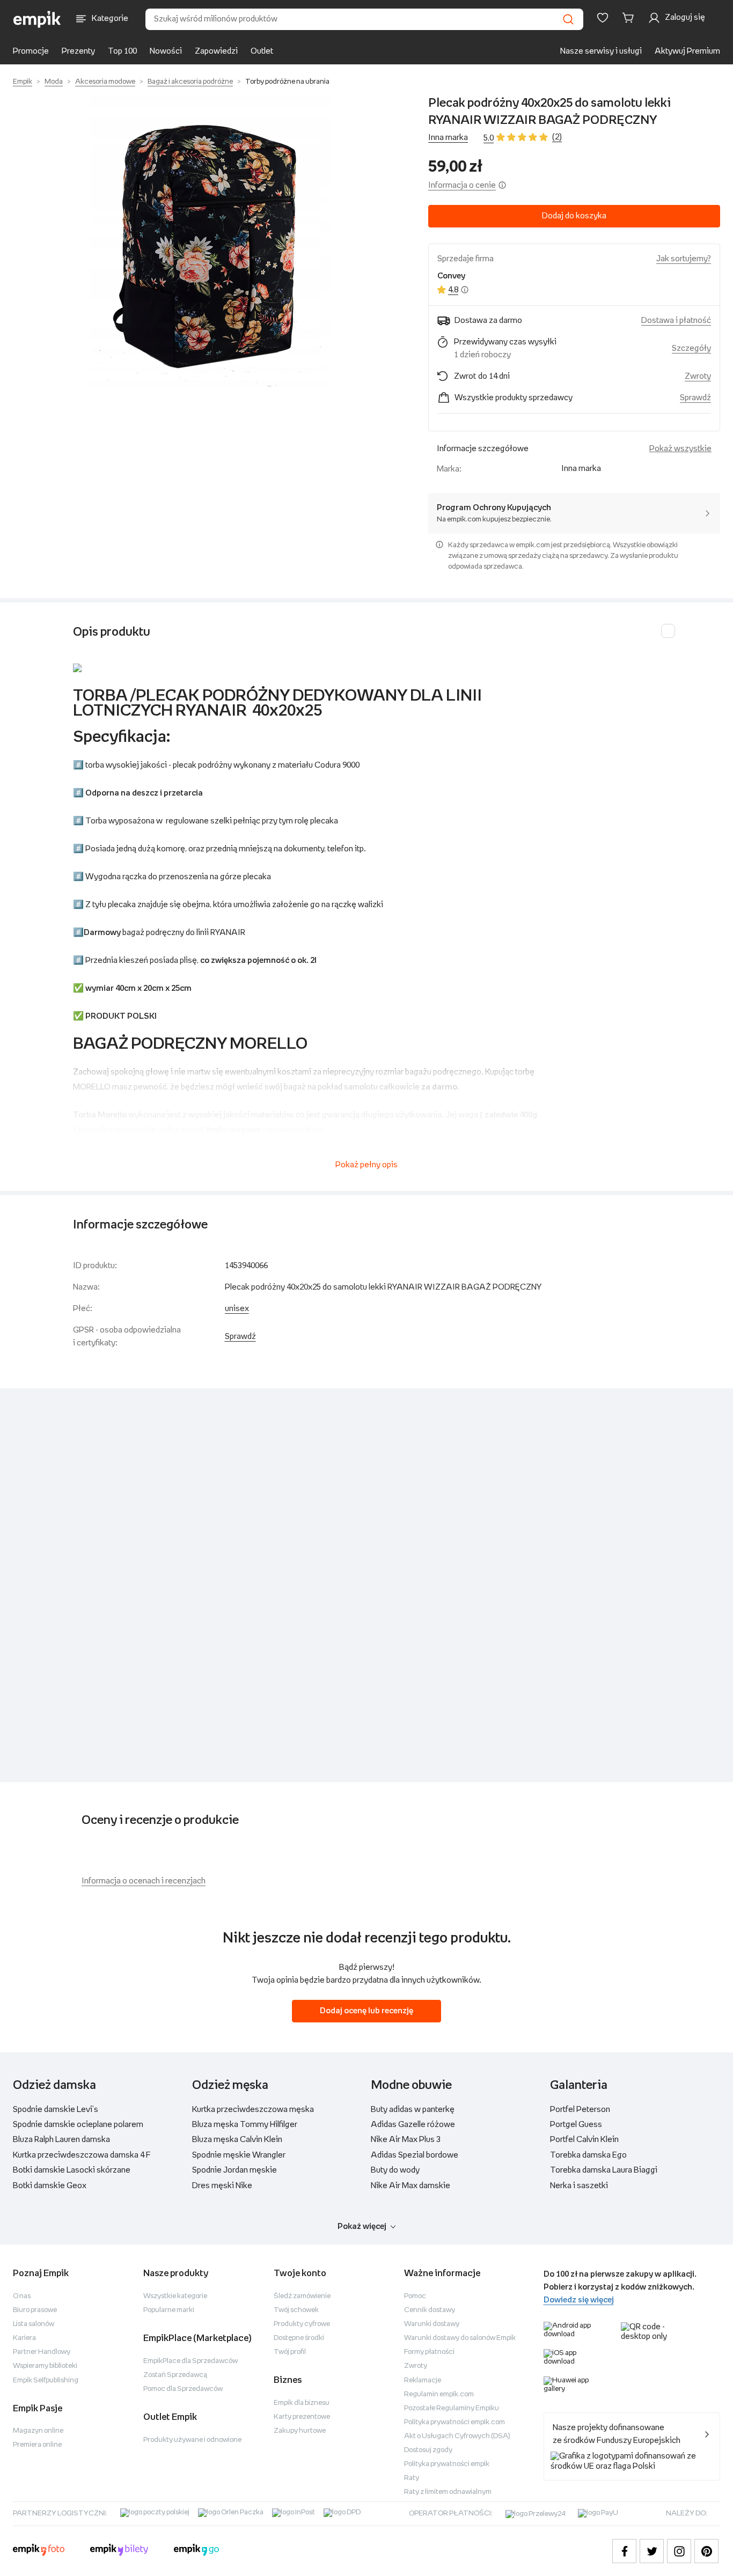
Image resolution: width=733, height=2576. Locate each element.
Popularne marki (169, 2310)
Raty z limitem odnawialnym (448, 2492)
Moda (54, 82)
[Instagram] (679, 2551)
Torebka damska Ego (588, 2155)
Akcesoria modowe (105, 82)
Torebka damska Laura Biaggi (604, 2170)
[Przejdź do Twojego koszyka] (630, 18)
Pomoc (415, 2296)
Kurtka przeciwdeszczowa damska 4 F (82, 2155)
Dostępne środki (299, 2338)
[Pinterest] (706, 2551)
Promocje (31, 51)
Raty (412, 2478)
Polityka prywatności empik (447, 2464)
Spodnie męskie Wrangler (239, 2155)
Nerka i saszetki (579, 2186)
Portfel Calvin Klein (584, 2140)
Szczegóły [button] (691, 348)
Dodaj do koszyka (574, 216)
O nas (22, 2296)
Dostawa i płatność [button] (676, 321)
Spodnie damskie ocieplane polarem (78, 2125)
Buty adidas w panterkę (413, 2110)
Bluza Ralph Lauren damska (61, 2140)
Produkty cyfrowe (302, 2324)
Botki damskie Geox (50, 2186)
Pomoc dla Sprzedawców (183, 2389)
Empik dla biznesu (302, 2403)
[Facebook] (624, 2551)
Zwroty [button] (698, 376)
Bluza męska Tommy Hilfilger (245, 2125)
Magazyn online (38, 2431)
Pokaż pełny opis (366, 1165)
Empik (23, 82)
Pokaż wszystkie (680, 449)
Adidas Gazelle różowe (413, 2125)
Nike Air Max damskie (411, 2186)
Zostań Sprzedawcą (175, 2375)
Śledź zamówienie (302, 2296)
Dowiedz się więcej (579, 2300)
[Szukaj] (568, 19)
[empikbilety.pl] (119, 2551)
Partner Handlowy (42, 2352)
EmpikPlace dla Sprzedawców (190, 2361)
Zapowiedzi (216, 51)
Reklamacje (423, 2380)
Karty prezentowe (302, 2417)
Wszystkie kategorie (175, 2296)
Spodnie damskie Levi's (56, 2110)
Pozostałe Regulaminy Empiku (452, 2408)
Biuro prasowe (35, 2310)
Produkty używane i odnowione (192, 2440)
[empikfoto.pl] (39, 2551)
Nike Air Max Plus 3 (406, 2140)
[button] (210, 241)
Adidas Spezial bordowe (415, 2155)
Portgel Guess (576, 2125)
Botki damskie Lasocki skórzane (72, 2170)
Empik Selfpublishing (46, 2380)
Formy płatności (429, 2352)
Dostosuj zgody (428, 2450)
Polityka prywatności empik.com (455, 2422)
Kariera (24, 2338)
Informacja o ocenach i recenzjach (144, 1881)
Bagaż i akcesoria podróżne (190, 82)
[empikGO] (196, 2551)
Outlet (262, 51)
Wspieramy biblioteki (45, 2366)
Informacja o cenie (462, 185)
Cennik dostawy (430, 2310)
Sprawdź (695, 398)
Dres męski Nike (222, 2186)
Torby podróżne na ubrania (287, 82)
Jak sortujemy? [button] (684, 259)
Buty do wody (395, 2170)
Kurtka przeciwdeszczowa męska (253, 2110)
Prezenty (78, 51)
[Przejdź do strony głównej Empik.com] (37, 19)
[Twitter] (652, 2551)
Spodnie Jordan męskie (234, 2170)
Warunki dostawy (432, 2324)
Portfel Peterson (580, 2110)
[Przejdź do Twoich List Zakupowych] (603, 18)
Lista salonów (34, 2324)
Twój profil (290, 2352)
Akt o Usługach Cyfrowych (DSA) (457, 2436)
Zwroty (416, 2366)
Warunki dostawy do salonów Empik (460, 2338)
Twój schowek (296, 2310)
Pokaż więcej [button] (362, 2227)
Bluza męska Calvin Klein (237, 2140)
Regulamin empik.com (439, 2394)
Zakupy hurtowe (300, 2431)
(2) (557, 137)
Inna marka (448, 138)
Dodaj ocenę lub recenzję (366, 2011)
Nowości (166, 51)
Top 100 (122, 51)
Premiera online (37, 2445)
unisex (237, 1309)
